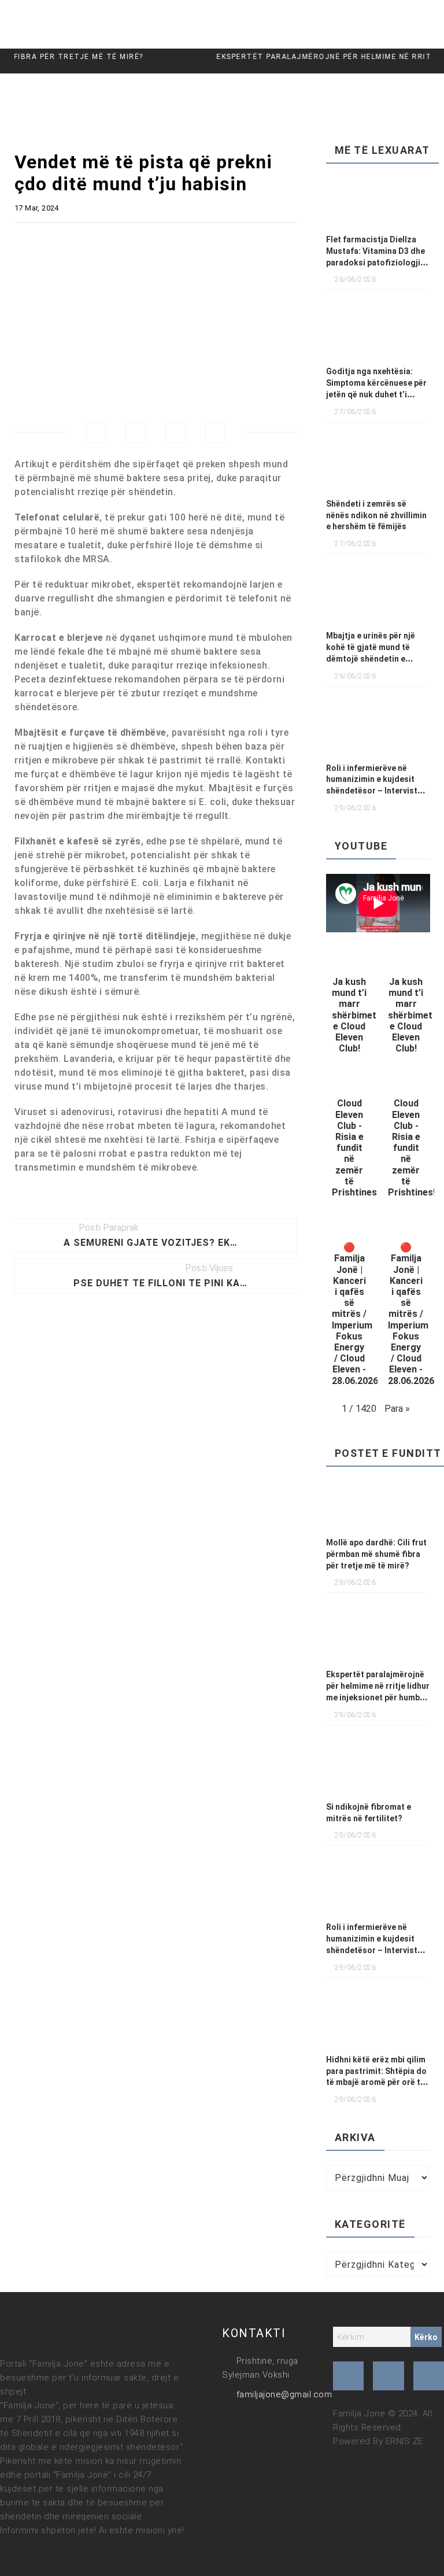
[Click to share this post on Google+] (175, 433)
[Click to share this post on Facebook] (96, 433)
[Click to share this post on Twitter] (136, 433)
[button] (350, 1005)
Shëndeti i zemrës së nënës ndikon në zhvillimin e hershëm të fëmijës (376, 515)
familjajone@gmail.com (284, 2394)
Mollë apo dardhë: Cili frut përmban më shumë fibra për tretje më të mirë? (376, 1554)
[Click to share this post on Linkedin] (215, 433)
